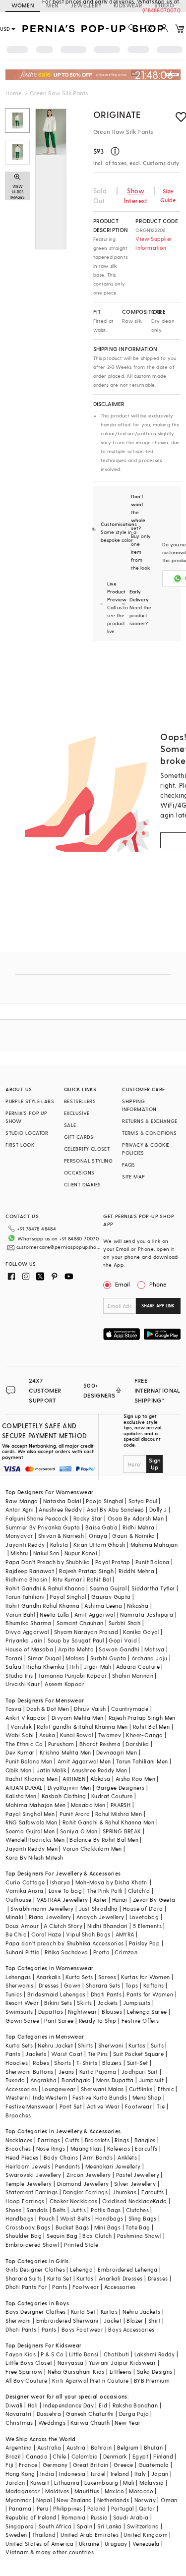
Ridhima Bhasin (27, 1579)
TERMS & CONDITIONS (149, 1133)
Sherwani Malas (102, 2089)
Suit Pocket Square (138, 2054)
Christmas (19, 2423)
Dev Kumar (20, 1752)
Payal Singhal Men (30, 1814)
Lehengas (18, 1977)
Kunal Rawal (76, 1735)
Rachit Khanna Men (31, 1779)
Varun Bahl (20, 1614)
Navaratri (19, 2414)
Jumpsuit (151, 2080)
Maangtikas (86, 2148)
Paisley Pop (144, 1943)
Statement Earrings (31, 2192)
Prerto (101, 1952)
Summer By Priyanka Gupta (43, 1527)
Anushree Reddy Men (99, 1770)
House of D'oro (143, 1908)
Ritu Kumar (67, 1579)
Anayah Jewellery (100, 1917)
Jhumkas (124, 2192)
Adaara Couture (138, 1667)
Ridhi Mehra (138, 1527)
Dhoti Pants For (26, 2287)
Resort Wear (22, 2003)
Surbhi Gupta (108, 1658)
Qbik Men (18, 1770)
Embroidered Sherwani (67, 2320)
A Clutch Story (63, 1926)
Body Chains (61, 2157)
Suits (157, 2045)
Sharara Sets (103, 1985)
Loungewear (59, 2089)
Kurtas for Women (145, 1977)
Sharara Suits (24, 2278)
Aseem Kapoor (64, 1684)
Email (123, 1284)
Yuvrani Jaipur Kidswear (122, 2363)
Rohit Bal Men (151, 1727)
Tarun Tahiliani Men (142, 1761)
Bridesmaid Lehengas (57, 1994)
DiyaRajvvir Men (69, 1787)
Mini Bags (108, 2227)
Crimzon (126, 1952)
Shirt (155, 2320)
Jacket (113, 2320)
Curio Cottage (25, 1882)
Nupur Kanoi (81, 1553)
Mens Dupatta (115, 2080)
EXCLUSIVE (77, 1113)
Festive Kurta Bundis (100, 2097)
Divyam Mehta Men (77, 1718)
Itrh (74, 1667)
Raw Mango (22, 1501)
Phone (158, 1284)
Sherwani (111, 2045)
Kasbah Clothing (64, 1796)
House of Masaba (29, 1649)
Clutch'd (139, 1891)
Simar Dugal (44, 1658)
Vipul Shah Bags (88, 1934)
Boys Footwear (82, 2329)
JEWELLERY (86, 5)
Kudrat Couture (112, 1796)
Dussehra (49, 2414)
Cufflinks (141, 2089)
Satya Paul (143, 1501)
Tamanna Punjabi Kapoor (73, 1675)
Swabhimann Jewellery (42, 1908)
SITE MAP (133, 1176)
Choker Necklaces (73, 2201)
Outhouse (18, 1900)
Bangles (145, 2140)
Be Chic (16, 1934)
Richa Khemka (45, 1667)
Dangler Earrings (85, 2192)
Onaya (98, 1536)
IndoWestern (50, 2097)
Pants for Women (150, 1994)
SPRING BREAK (122, 1831)
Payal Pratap (113, 1562)
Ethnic (166, 2089)
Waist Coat (67, 2054)
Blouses (112, 2012)
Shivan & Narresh (61, 1536)
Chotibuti (117, 2354)
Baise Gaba (101, 1527)
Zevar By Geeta (154, 1900)
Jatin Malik (52, 1770)
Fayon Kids (21, 2354)
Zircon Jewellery (89, 2175)
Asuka (47, 1735)
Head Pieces (22, 2157)
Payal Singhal (68, 1597)
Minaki (14, 1917)
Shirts (85, 2045)
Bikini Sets (58, 2003)
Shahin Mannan (133, 1675)
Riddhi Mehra (136, 1571)
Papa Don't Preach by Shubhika (48, 1562)
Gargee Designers (120, 1787)
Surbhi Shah (124, 1623)
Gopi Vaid (123, 1640)
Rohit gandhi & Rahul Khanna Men (82, 1727)
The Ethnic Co (24, 1744)
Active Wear (103, 2106)
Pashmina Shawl (139, 2236)
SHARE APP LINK (158, 1306)
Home (14, 93)
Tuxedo (15, 2080)
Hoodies (17, 2063)
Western (17, 2097)
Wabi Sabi (20, 1735)
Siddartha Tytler (153, 1588)
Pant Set (71, 2106)
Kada (160, 2201)
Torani (14, 1658)
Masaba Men (88, 1805)
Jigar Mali (97, 1667)
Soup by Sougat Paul (76, 1640)
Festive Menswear (30, 2106)
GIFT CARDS (79, 1137)
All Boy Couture (26, 2380)
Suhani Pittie (22, 1952)
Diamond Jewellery (83, 2184)
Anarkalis (49, 1977)
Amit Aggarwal (95, 1614)
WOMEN (23, 5)
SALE (70, 1125)
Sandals (37, 2210)
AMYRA (125, 1934)
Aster (100, 1900)
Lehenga (81, 2269)
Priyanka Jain (24, 1640)
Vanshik (21, 1727)
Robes (41, 2063)
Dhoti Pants (106, 1994)
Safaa (13, 1667)
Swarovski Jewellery (33, 2175)
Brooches (18, 2115)
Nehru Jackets (141, 2312)
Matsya (154, 1649)
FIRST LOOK (20, 1145)
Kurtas (137, 2045)
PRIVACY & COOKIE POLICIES (146, 1149)
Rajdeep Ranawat (30, 1571)
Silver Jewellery (135, 2184)
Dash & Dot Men (48, 1709)
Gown (72, 1985)
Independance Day (68, 2405)
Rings (122, 2140)
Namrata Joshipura (147, 1614)
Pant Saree (59, 2020)
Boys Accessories (131, 2329)
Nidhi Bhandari (108, 1926)
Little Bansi (84, 2354)
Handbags (19, 2218)
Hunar (120, 1900)
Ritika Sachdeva (66, 1952)
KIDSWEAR (128, 5)
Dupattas (51, 2012)
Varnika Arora (24, 1891)
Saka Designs (155, 2371)
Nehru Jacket (55, 2045)
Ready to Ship (98, 2020)
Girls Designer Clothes (35, 2269)
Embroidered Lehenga (128, 2269)
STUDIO (164, 5)
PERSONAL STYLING (88, 1161)
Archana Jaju (150, 1658)
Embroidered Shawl (32, 2245)
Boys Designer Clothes (35, 2312)
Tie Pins (98, 2054)
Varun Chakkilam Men (92, 1848)
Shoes (13, 2210)
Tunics (14, 1994)
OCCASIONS (79, 1172)
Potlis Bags (106, 2210)
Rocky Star (88, 1518)
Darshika (137, 1744)
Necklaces (19, 2140)
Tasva (13, 1709)
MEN (52, 5)
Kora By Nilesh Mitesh (34, 1857)
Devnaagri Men (117, 1752)
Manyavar (19, 1536)
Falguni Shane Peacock (37, 1518)
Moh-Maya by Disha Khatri (112, 1882)
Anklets (127, 2157)
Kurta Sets (79, 1977)
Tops (132, 1985)
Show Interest (136, 196)
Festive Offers (140, 2020)
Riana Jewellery (50, 1917)
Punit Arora (75, 1814)
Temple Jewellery (29, 2184)
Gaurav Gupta (111, 1597)
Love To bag (65, 1891)
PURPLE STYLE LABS (30, 1101)
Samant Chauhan (80, 1623)
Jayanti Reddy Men (31, 1848)
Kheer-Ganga (144, 1735)
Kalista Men (21, 1796)
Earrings (49, 2140)
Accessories (21, 2089)
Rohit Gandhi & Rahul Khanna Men (108, 1822)
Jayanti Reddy (25, 1545)
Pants (13, 2054)
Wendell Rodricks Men (35, 1840)
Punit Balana (153, 1562)
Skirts (84, 2003)
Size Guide (168, 196)
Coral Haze (46, 1934)
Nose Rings (51, 2148)
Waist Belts (75, 2218)
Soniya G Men (79, 1831)
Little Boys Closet (29, 2363)
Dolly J (158, 1509)
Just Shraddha (98, 1908)
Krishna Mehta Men (65, 1752)
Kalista (59, 1545)
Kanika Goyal (141, 1632)
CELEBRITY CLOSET (87, 1149)
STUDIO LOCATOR (27, 1133)
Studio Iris (19, 1675)
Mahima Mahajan (154, 1545)
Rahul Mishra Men (119, 1814)
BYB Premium (152, 2380)
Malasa (75, 1658)
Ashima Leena (103, 1606)
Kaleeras (119, 2148)
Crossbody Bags (28, 2227)
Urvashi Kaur (23, 1684)
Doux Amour (22, 1926)
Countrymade (130, 1709)
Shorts (62, 2063)
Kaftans (154, 1985)
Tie (161, 2106)
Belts (59, 2210)
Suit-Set (138, 2063)
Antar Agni (20, 1509)
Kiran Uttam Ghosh (99, 1545)
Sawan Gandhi (119, 1649)
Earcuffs (146, 2148)
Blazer (135, 2320)
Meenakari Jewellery (113, 2166)
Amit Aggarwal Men (84, 1761)
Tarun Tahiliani (25, 1597)
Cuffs (72, 2140)
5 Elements (147, 1926)
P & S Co (52, 2354)
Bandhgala (76, 2080)
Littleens (121, 2371)
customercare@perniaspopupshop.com (59, 1247)
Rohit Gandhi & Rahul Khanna (45, 1588)
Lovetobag (144, 1917)
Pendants (67, 2166)
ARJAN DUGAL (24, 1787)
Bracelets (97, 2140)
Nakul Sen (46, 1553)
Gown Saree (22, 2020)
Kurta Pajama (98, 2072)
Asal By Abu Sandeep (116, 1509)
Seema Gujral (108, 1588)
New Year (127, 2423)
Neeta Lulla (54, 1614)
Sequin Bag (62, 2236)
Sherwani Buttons (29, 2072)
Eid (103, 2405)
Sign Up (155, 1464)
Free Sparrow (24, 2371)
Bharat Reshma (100, 1744)
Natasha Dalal (62, 1501)
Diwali (14, 2405)
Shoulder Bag (24, 2236)
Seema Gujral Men (30, 1831)
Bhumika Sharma (29, 1623)
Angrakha (43, 2080)
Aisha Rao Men (135, 1779)
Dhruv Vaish (90, 1709)
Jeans (66, 2072)
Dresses (49, 1985)
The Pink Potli (105, 1891)
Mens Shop (147, 2097)
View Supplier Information (154, 243)
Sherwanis (20, 1985)
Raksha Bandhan (135, 2405)
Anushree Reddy (60, 1509)
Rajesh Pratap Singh (86, 1571)
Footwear (138, 2106)
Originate (117, 114)
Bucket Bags (72, 2227)
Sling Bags (143, 2218)
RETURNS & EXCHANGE (150, 1121)
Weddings (52, 2423)
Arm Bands (98, 2157)
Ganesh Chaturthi (90, 2414)
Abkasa (100, 1779)
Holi (33, 2405)
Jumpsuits (137, 2003)
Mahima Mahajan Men (35, 1805)
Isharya (60, 1882)
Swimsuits (19, 2012)
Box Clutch (97, 2236)
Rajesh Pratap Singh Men (142, 1718)
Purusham (61, 1744)
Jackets (108, 2003)
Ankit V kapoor (26, 1718)
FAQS (129, 1165)
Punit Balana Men (29, 1761)
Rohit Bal (99, 1579)
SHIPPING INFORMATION (139, 1105)
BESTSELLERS (80, 1101)
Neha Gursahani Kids (76, 2371)
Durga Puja (134, 2414)
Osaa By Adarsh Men (136, 1518)
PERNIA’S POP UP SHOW (26, 1117)
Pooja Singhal (104, 1501)
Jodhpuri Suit (140, 2072)
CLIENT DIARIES (83, 1184)
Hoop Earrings (25, 2201)
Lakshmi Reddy (155, 2354)
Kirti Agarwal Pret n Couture (90, 2380)
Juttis (78, 2210)
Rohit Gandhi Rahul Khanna (42, 1606)
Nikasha (138, 1606)
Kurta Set (60, 2278)
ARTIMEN (74, 1779)
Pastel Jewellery (138, 2175)
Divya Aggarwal (27, 1632)
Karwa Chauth (90, 2423)
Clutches (137, 2210)
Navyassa (71, 2363)
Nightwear (82, 2012)
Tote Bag (138, 2227)
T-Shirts (87, 2063)
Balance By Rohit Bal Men (104, 1840)
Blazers (112, 2063)
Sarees (107, 1977)
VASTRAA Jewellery (62, 1900)
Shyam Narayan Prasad (86, 1632)
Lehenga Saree (147, 2012)
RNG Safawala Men (31, 1822)
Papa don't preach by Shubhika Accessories (64, 1943)
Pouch (47, 2218)
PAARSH (121, 1805)
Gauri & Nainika (133, 1536)
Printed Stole (81, 2245)
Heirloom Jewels (28, 2166)
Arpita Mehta (76, 1649)
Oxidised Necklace (127, 2201)
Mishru (19, 1553)
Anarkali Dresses (121, 2278)
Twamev (110, 1735)
